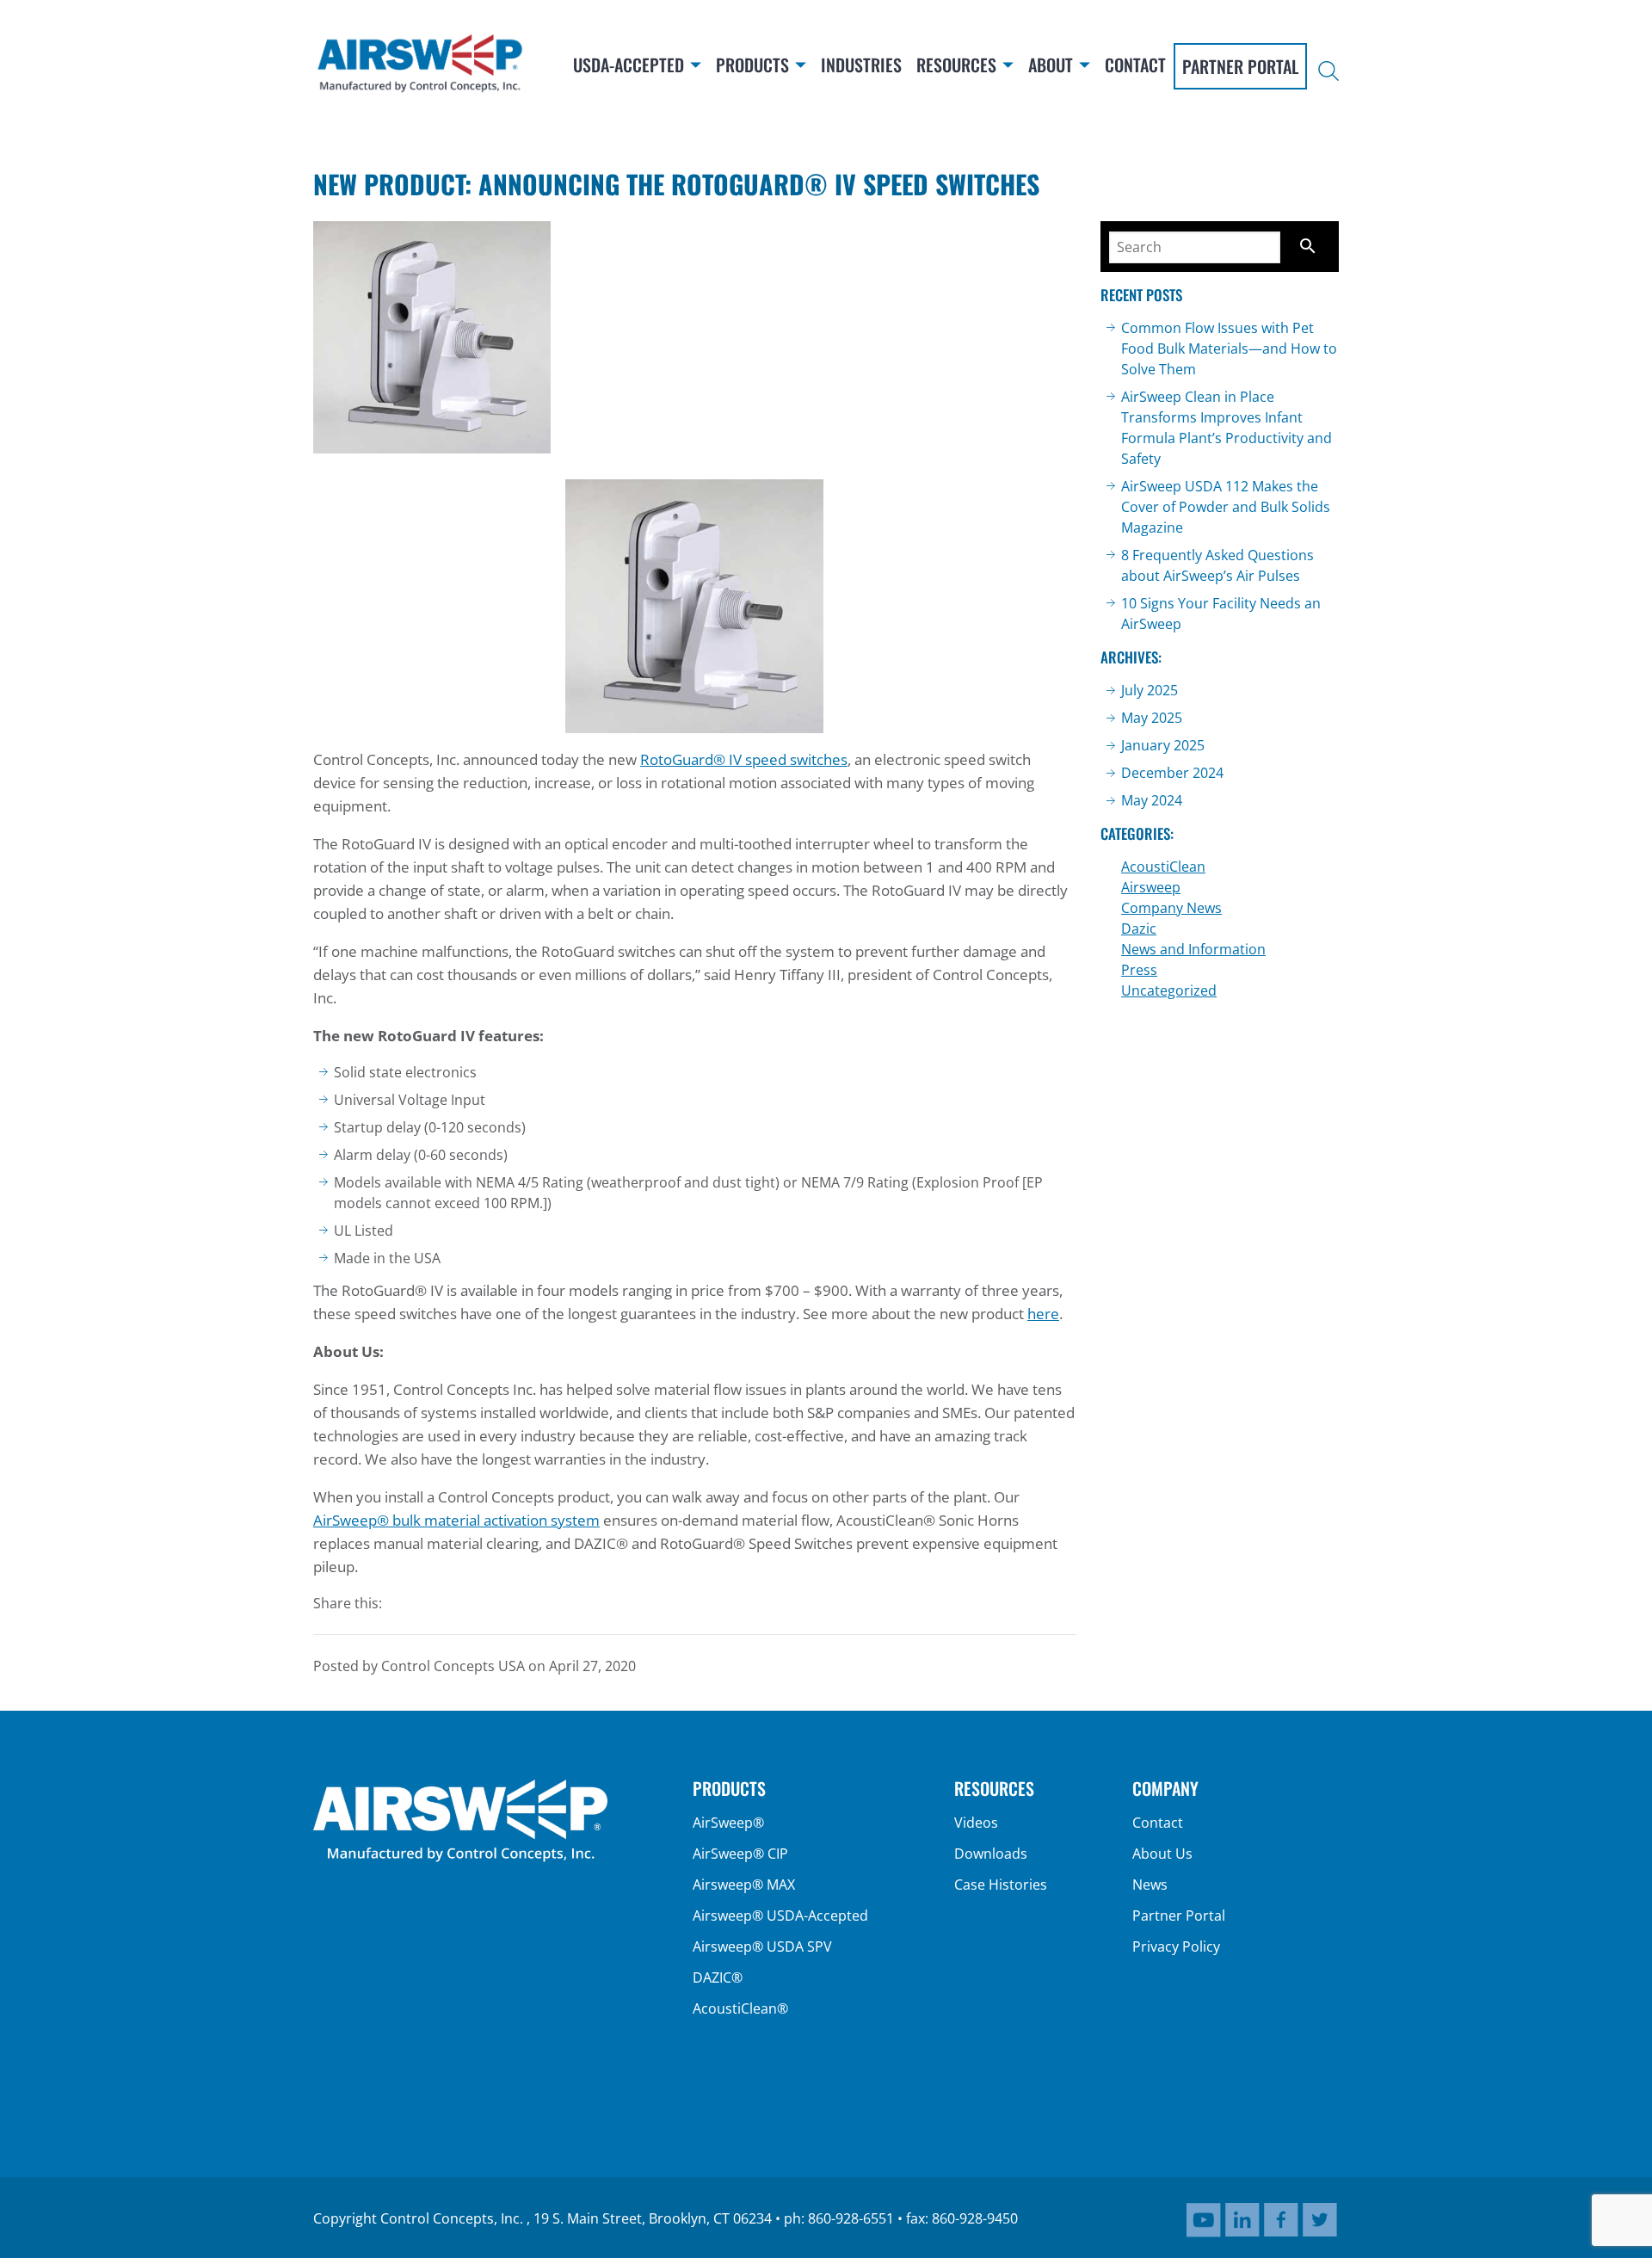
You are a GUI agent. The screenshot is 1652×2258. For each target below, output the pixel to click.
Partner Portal (1179, 1916)
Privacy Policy (1176, 1946)
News (1150, 1885)
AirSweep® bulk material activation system (456, 1520)
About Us (1162, 1854)
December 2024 (1172, 773)
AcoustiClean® (740, 2008)
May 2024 (1152, 800)
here (1043, 1314)
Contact (1158, 1823)
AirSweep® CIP (740, 1854)
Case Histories (1001, 1885)
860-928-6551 (851, 2218)
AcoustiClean (1163, 867)
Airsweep (1151, 887)
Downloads (991, 1854)
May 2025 (1152, 718)
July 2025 (1150, 690)
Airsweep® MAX (744, 1885)
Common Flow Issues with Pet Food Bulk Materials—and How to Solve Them (1229, 349)
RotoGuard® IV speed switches (744, 759)
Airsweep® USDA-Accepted (780, 1916)
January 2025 (1163, 745)
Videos (976, 1823)
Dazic (1139, 928)
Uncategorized (1169, 990)
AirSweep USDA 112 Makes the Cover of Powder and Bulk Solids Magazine (1226, 507)
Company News (1171, 908)
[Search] (1328, 72)
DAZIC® (718, 1977)
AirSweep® (728, 1823)
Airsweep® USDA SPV (762, 1946)
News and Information (1193, 949)
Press (1139, 970)
